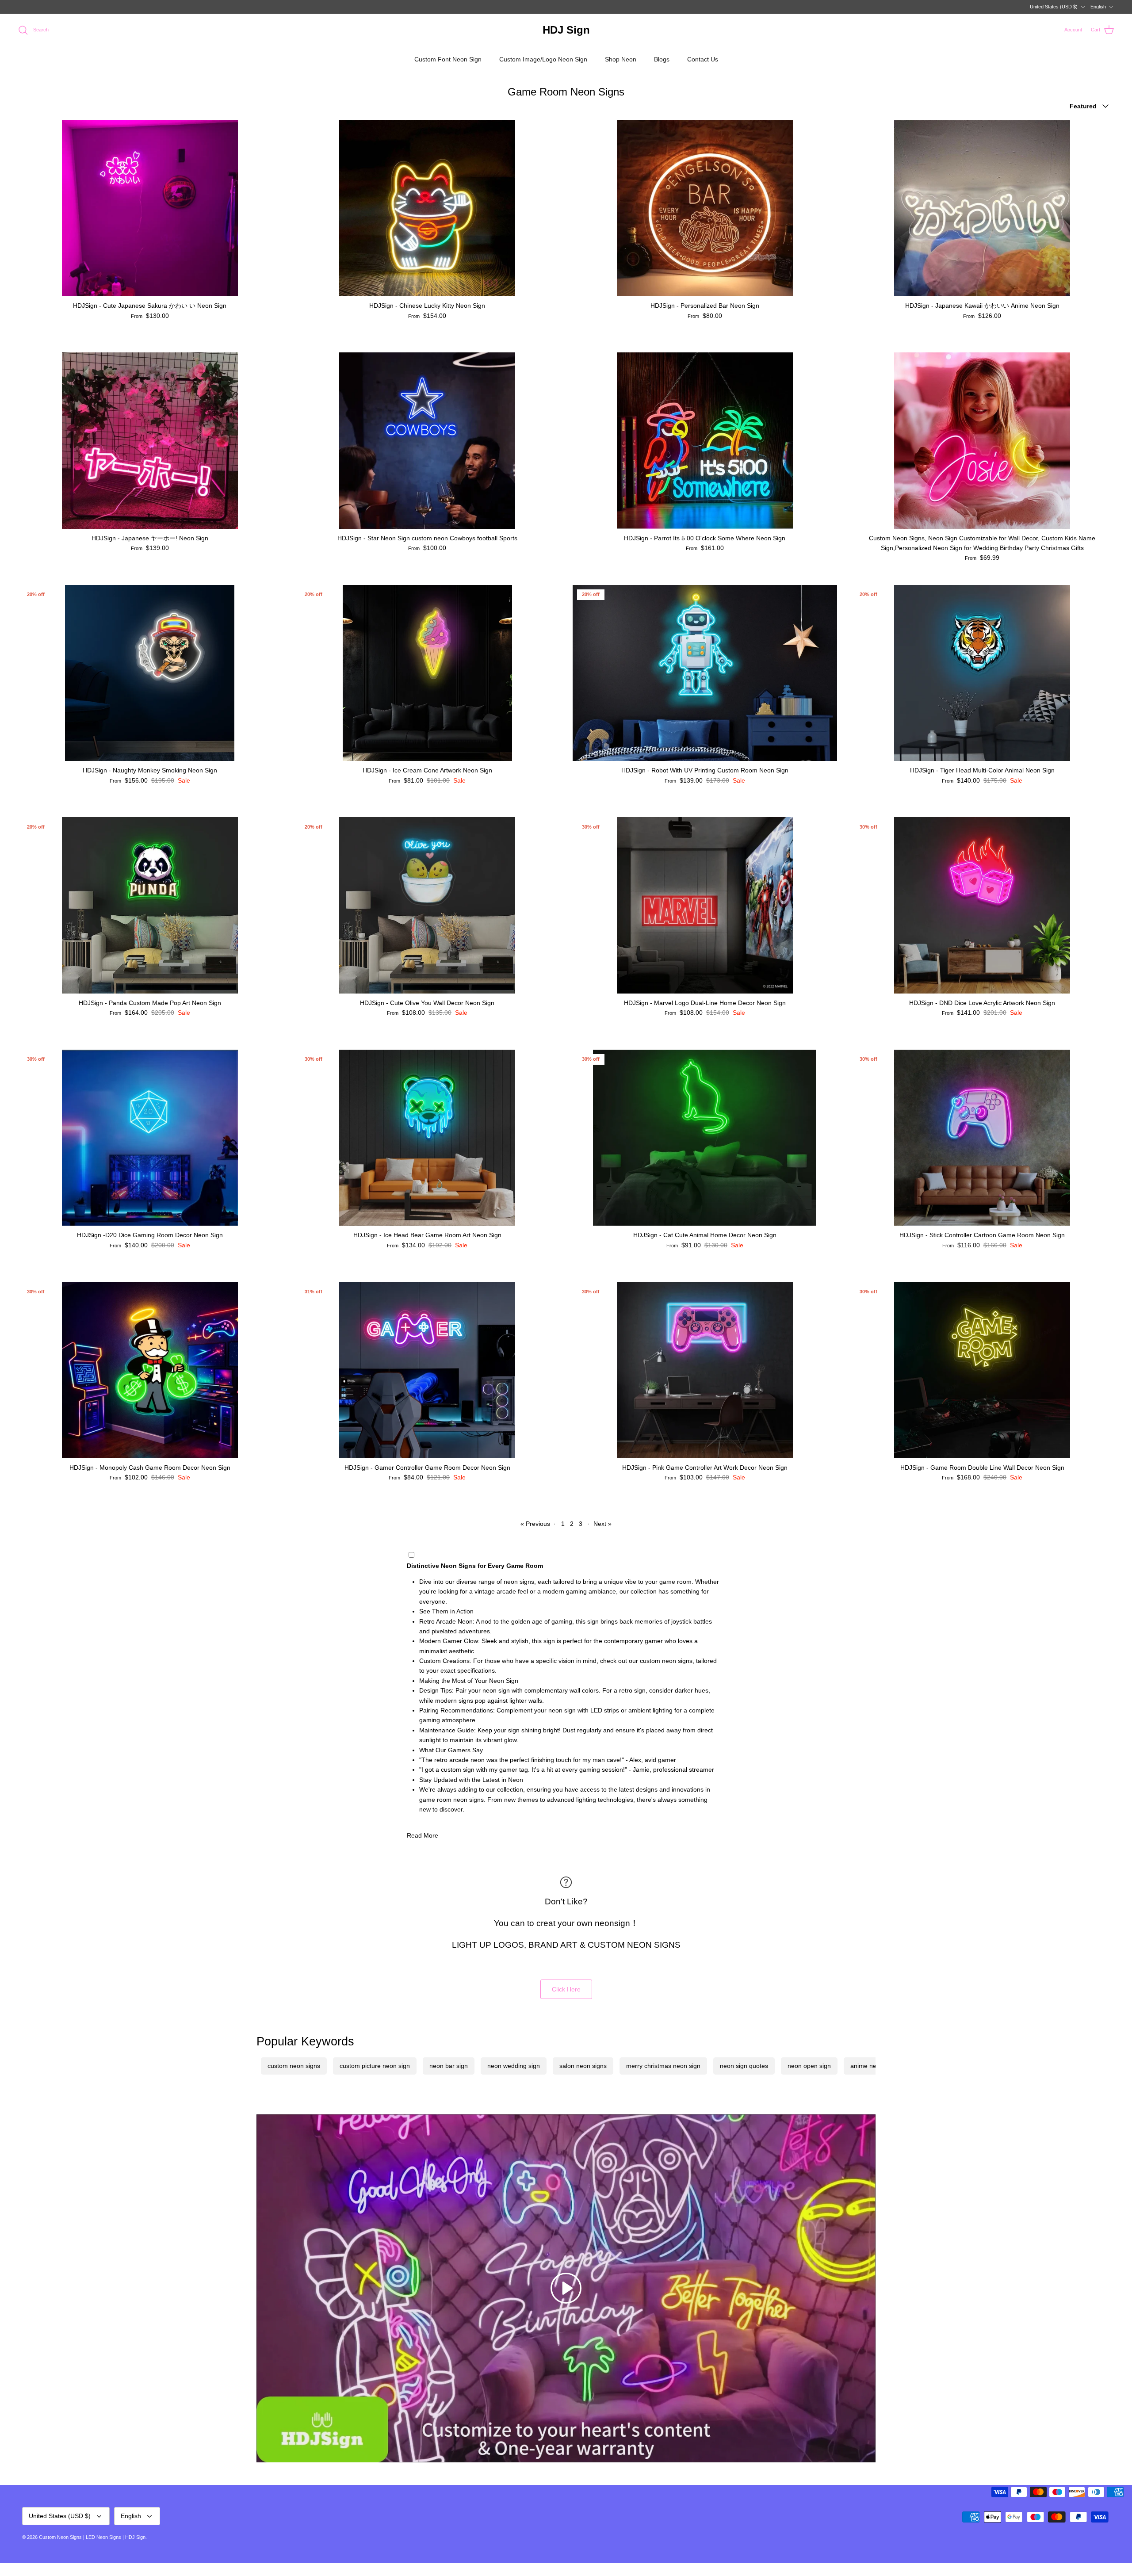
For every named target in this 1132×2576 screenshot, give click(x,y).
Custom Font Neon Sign (448, 59)
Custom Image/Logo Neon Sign (543, 59)
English (1098, 7)
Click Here (566, 1989)
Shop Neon (621, 59)
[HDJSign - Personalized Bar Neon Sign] (705, 208)
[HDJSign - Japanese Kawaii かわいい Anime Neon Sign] (983, 208)
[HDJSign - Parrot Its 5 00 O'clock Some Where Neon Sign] (705, 440)
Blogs (662, 59)
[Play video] (566, 2288)
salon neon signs (583, 2066)
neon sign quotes (744, 2066)
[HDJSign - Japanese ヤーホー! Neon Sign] (150, 440)
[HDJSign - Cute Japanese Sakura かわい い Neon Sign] (150, 208)
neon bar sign (449, 2066)
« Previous (535, 1524)
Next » (602, 1524)
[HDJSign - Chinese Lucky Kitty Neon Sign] (428, 208)
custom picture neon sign (375, 2066)
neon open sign (809, 2066)
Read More (423, 1835)
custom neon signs (294, 2066)
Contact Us (703, 59)
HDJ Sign (135, 2537)
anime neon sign (874, 2066)
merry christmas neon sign (663, 2066)
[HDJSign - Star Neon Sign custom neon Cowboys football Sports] (428, 440)
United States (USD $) (1054, 7)
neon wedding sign (514, 2066)
